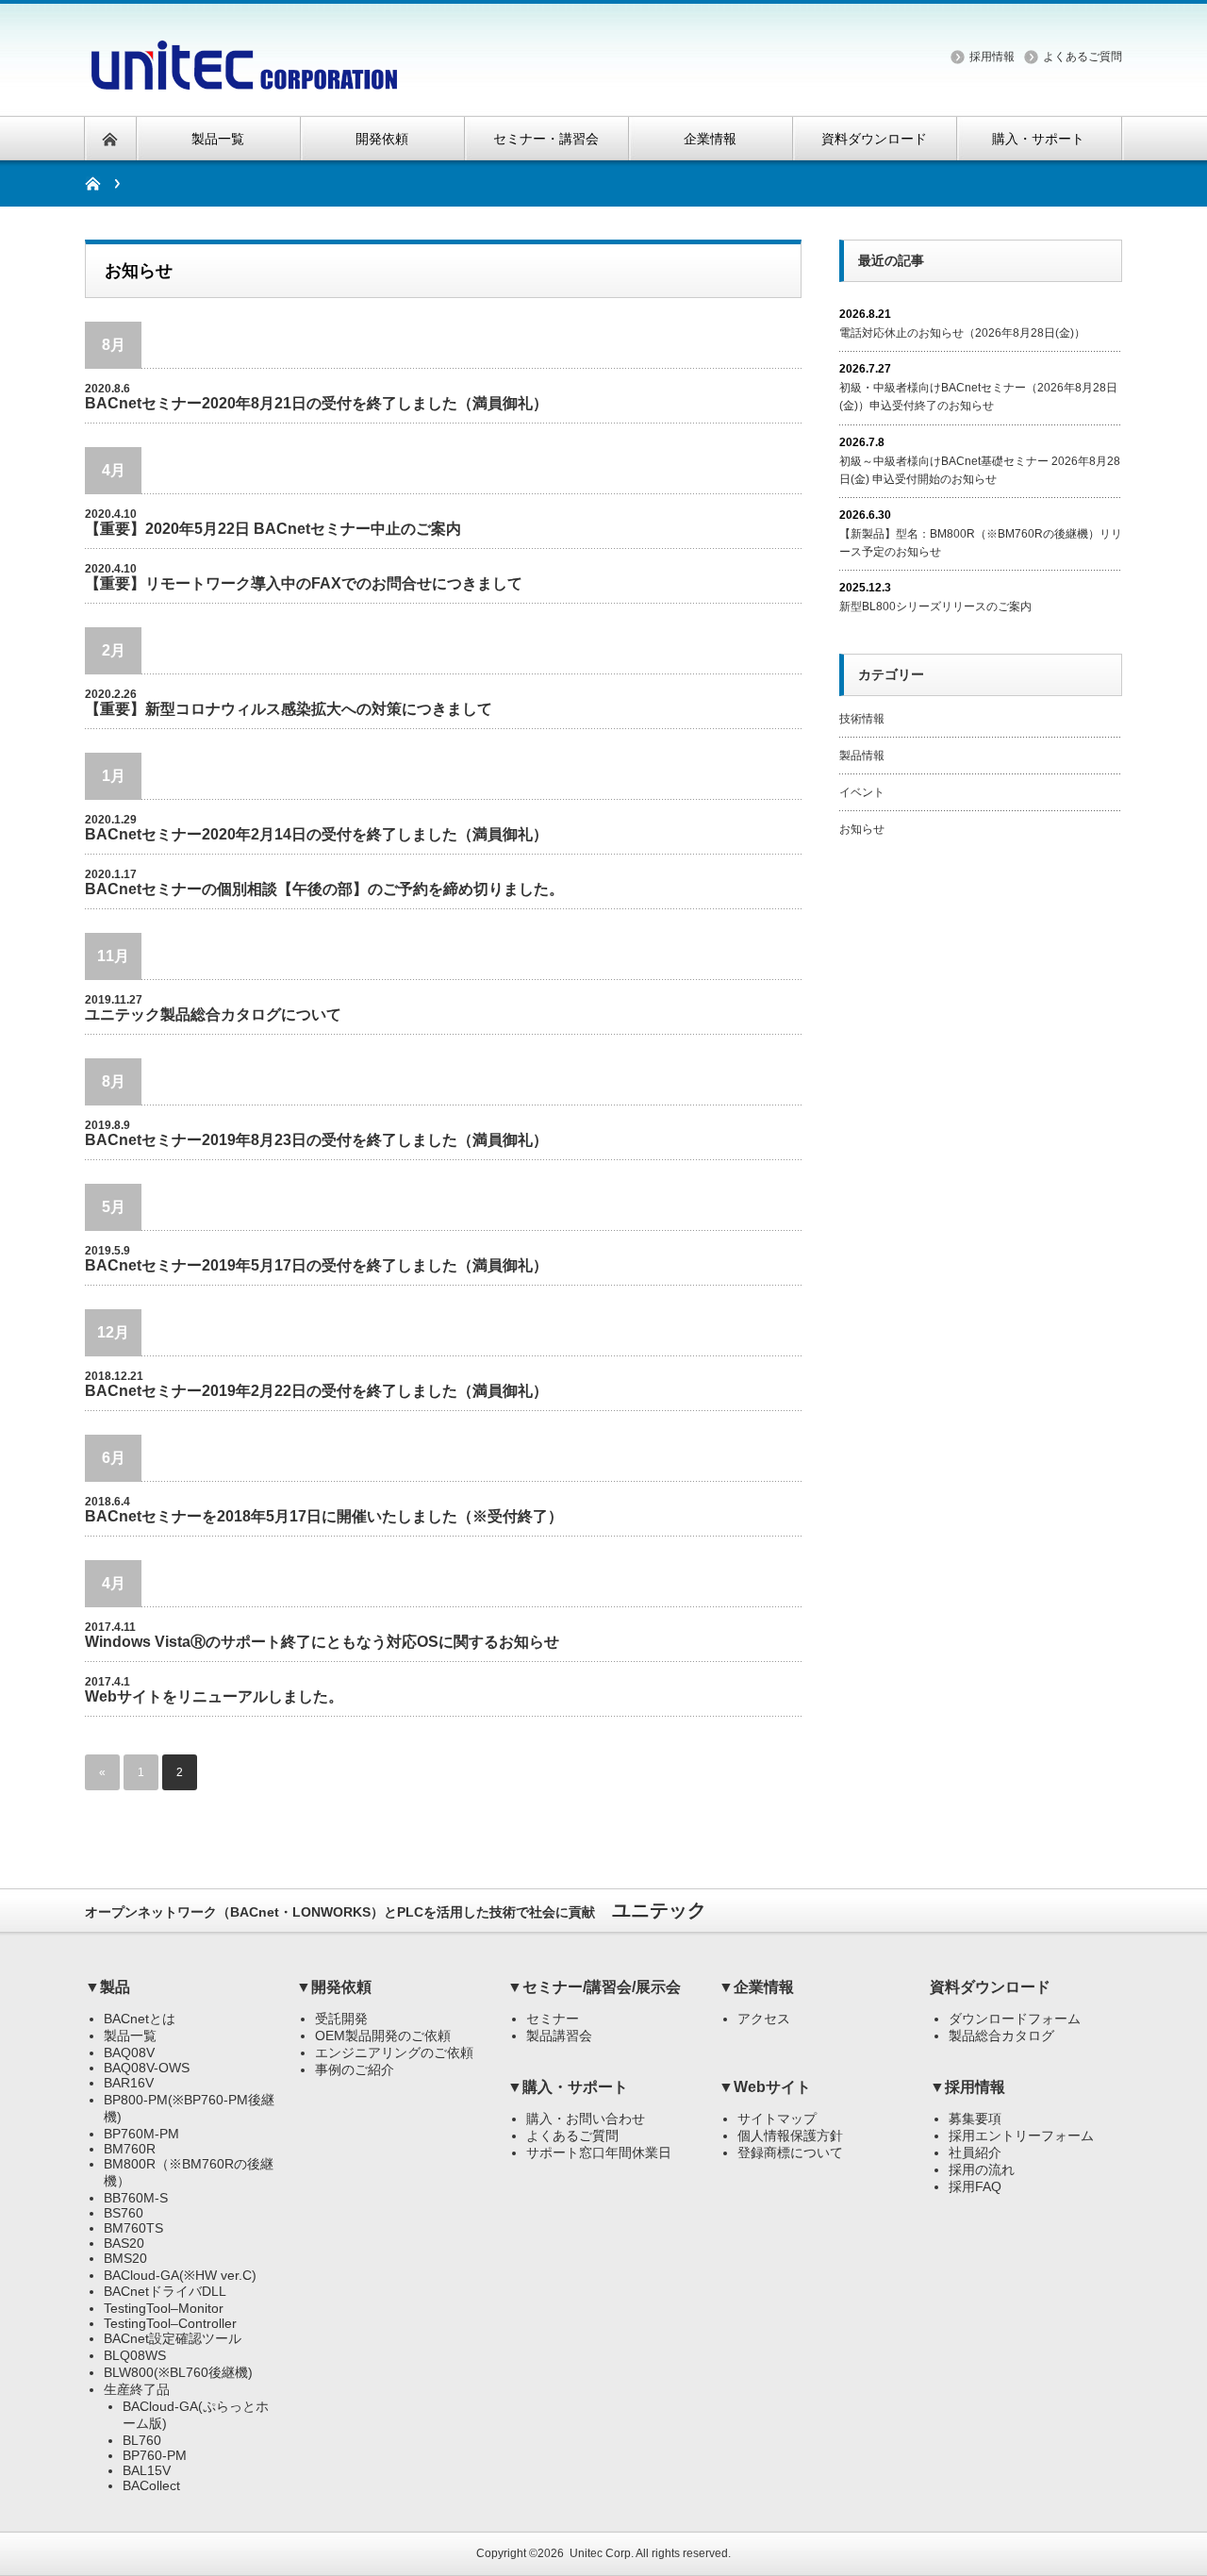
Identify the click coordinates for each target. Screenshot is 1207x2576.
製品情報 (862, 756)
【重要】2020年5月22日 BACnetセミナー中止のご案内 (273, 529)
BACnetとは (140, 2019)
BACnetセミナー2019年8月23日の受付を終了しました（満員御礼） (316, 1140)
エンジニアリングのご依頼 (394, 2052)
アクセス (764, 2019)
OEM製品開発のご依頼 (383, 2036)
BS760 (124, 2213)
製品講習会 (559, 2036)
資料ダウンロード (990, 1987)
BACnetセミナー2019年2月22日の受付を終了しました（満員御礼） (316, 1391)
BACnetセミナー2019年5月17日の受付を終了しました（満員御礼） (316, 1265)
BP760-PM (155, 2455)
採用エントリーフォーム (1021, 2136)
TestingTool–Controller (170, 2323)
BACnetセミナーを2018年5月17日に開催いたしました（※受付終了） (324, 1516)
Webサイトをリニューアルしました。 (214, 1696)
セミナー (553, 2019)
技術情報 (862, 719)
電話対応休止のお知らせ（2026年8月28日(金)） (962, 333)
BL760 (142, 2440)
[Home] (102, 183)
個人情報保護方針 (790, 2136)
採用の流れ (982, 2169)
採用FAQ (975, 2186)
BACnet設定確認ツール (173, 2338)
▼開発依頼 (334, 1987)
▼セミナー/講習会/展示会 (594, 1987)
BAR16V (129, 2083)
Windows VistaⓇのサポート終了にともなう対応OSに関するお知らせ (322, 1642)
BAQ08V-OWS (147, 2068)
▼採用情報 (967, 2087)
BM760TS (133, 2228)
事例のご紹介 (355, 2069)
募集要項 (975, 2119)
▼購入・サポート (568, 2087)
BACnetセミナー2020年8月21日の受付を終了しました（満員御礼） (316, 403)
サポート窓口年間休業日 (599, 2152)
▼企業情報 (756, 1987)
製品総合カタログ (1001, 2036)
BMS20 (125, 2258)
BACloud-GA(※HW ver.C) (180, 2275)
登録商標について (790, 2152)
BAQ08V (129, 2052)
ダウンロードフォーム (1015, 2019)
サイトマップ (777, 2119)
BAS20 (124, 2243)
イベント (862, 792)
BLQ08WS (135, 2355)
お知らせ (862, 829)
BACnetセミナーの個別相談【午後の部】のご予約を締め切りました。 (324, 889)
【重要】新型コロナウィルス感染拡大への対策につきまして (289, 709)
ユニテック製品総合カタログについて (213, 1014)
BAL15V (147, 2470)
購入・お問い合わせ (586, 2119)
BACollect (151, 2485)
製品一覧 (130, 2036)
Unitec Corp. (602, 2553)
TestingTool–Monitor (164, 2308)
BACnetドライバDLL (165, 2291)
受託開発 (341, 2019)
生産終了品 (137, 2389)
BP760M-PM (141, 2134)
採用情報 (992, 57)
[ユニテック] (243, 79)
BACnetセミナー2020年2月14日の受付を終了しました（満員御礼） (316, 834)
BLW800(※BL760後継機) (178, 2372)
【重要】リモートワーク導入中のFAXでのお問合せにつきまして (304, 583)
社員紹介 (975, 2152)
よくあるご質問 (1083, 57)
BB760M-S (136, 2198)
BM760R (130, 2149)
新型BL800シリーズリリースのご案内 (935, 607)
